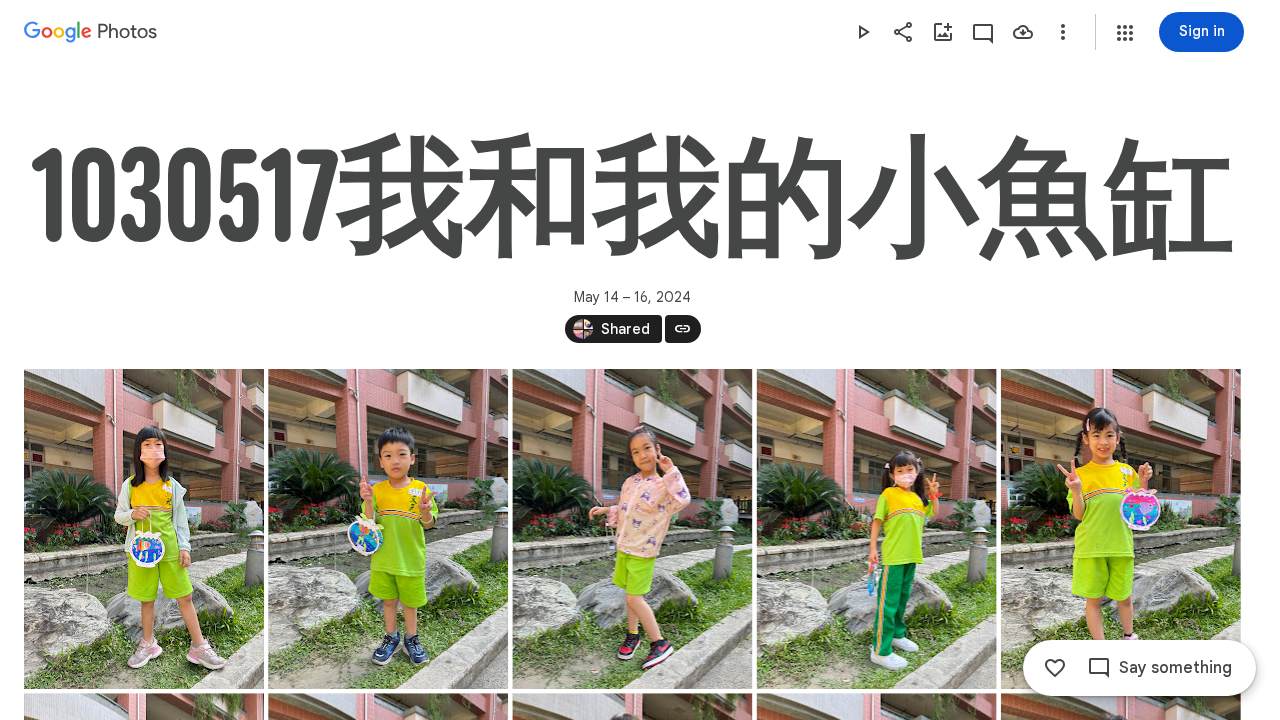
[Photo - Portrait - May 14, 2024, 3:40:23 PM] (877, 529)
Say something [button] (1175, 668)
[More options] (1063, 32)
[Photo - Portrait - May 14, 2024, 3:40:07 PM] (388, 529)
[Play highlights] (863, 32)
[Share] (903, 32)
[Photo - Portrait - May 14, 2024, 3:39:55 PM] (144, 529)
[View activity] (983, 32)
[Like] (1055, 668)
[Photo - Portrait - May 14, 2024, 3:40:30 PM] (1121, 529)
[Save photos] (1023, 32)
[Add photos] (943, 32)
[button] (1125, 33)
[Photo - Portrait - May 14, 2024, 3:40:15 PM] (632, 529)
